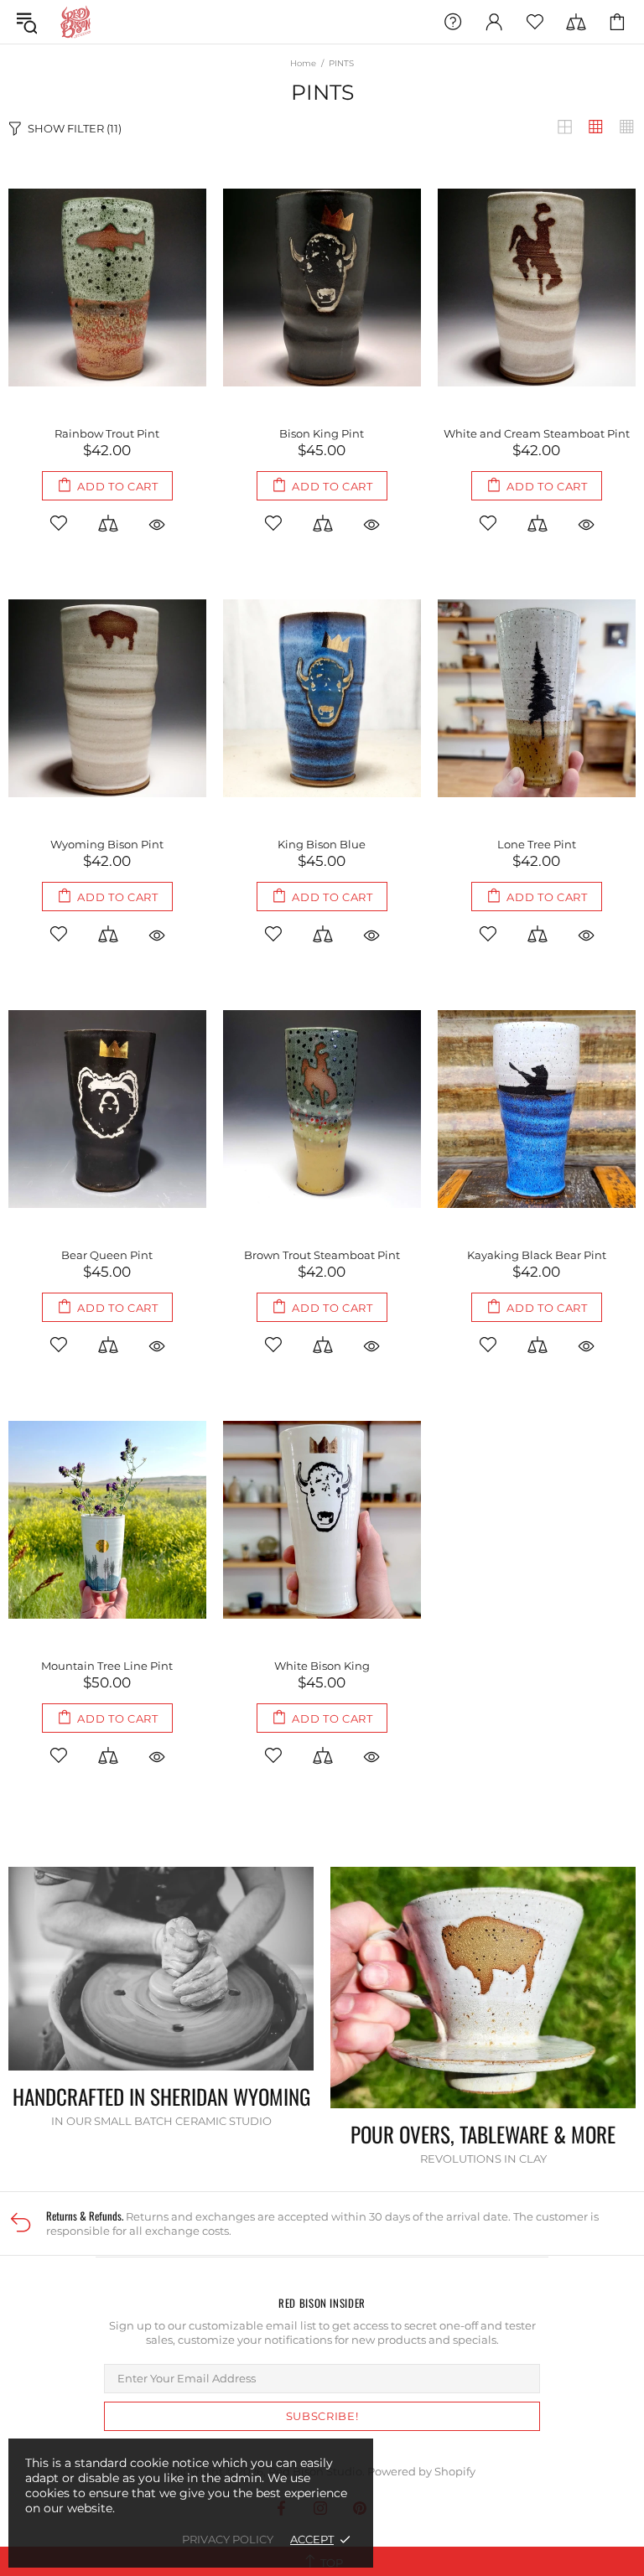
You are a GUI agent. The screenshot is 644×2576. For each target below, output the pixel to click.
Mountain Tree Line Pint (107, 1666)
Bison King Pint (322, 433)
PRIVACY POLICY (228, 2539)
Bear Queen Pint (107, 1255)
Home (303, 63)
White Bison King (322, 1666)
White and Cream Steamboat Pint (537, 433)
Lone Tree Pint (537, 844)
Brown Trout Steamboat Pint (322, 1255)
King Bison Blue (322, 844)
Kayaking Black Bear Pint (537, 1255)
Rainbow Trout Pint (107, 433)
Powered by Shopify (421, 2471)
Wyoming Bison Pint (107, 844)
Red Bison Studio (75, 22)
